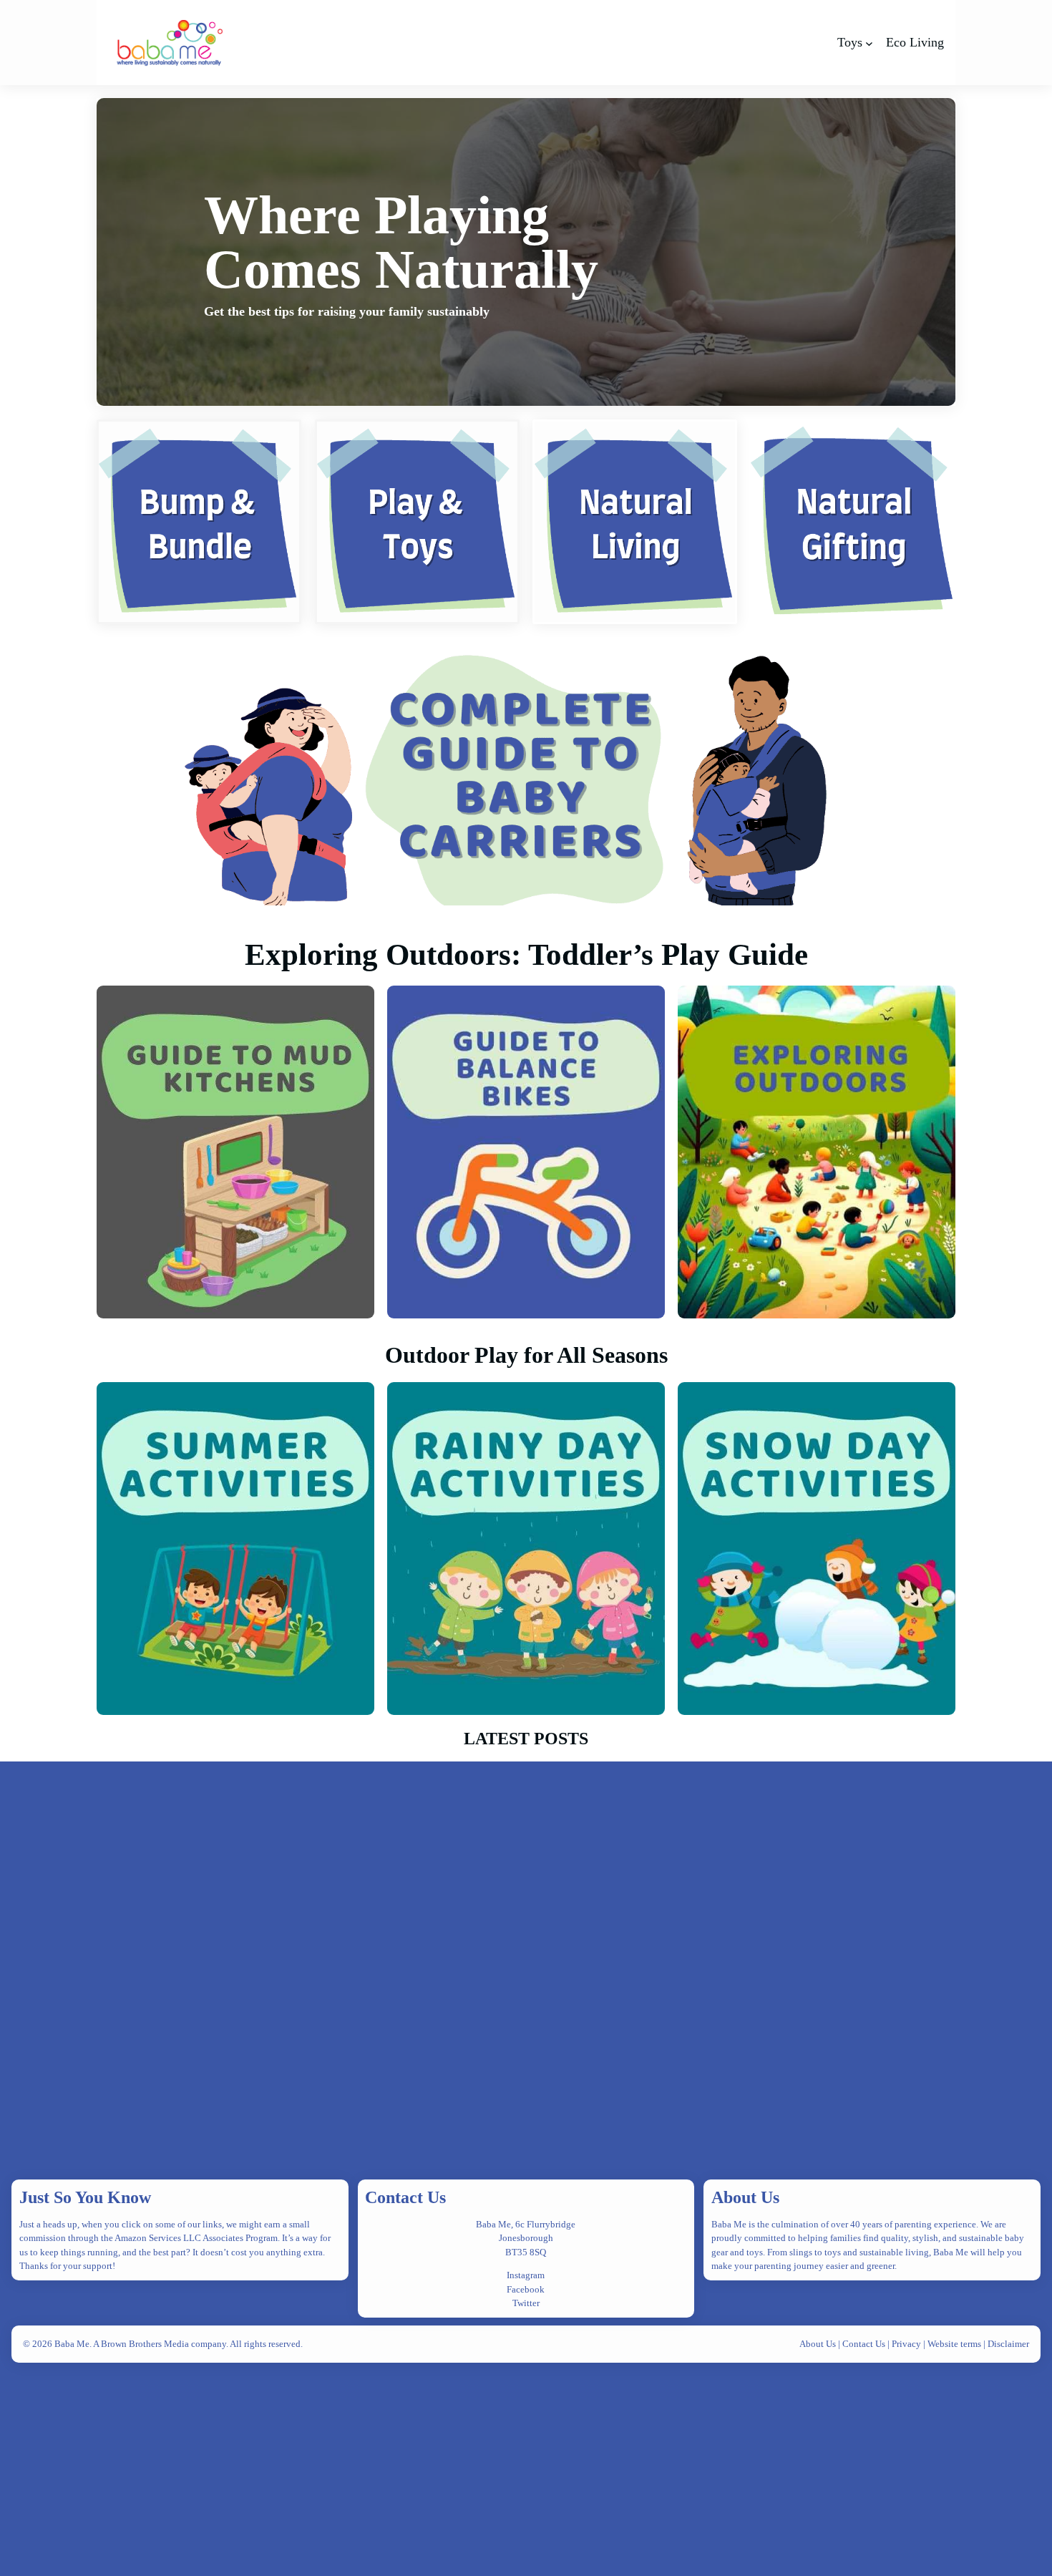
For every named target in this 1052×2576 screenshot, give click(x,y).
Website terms (954, 2344)
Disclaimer (1008, 2344)
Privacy (907, 2344)
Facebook (526, 2289)
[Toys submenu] (869, 43)
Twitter (526, 2303)
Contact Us (405, 2197)
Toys (850, 42)
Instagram (526, 2275)
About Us (745, 2197)
